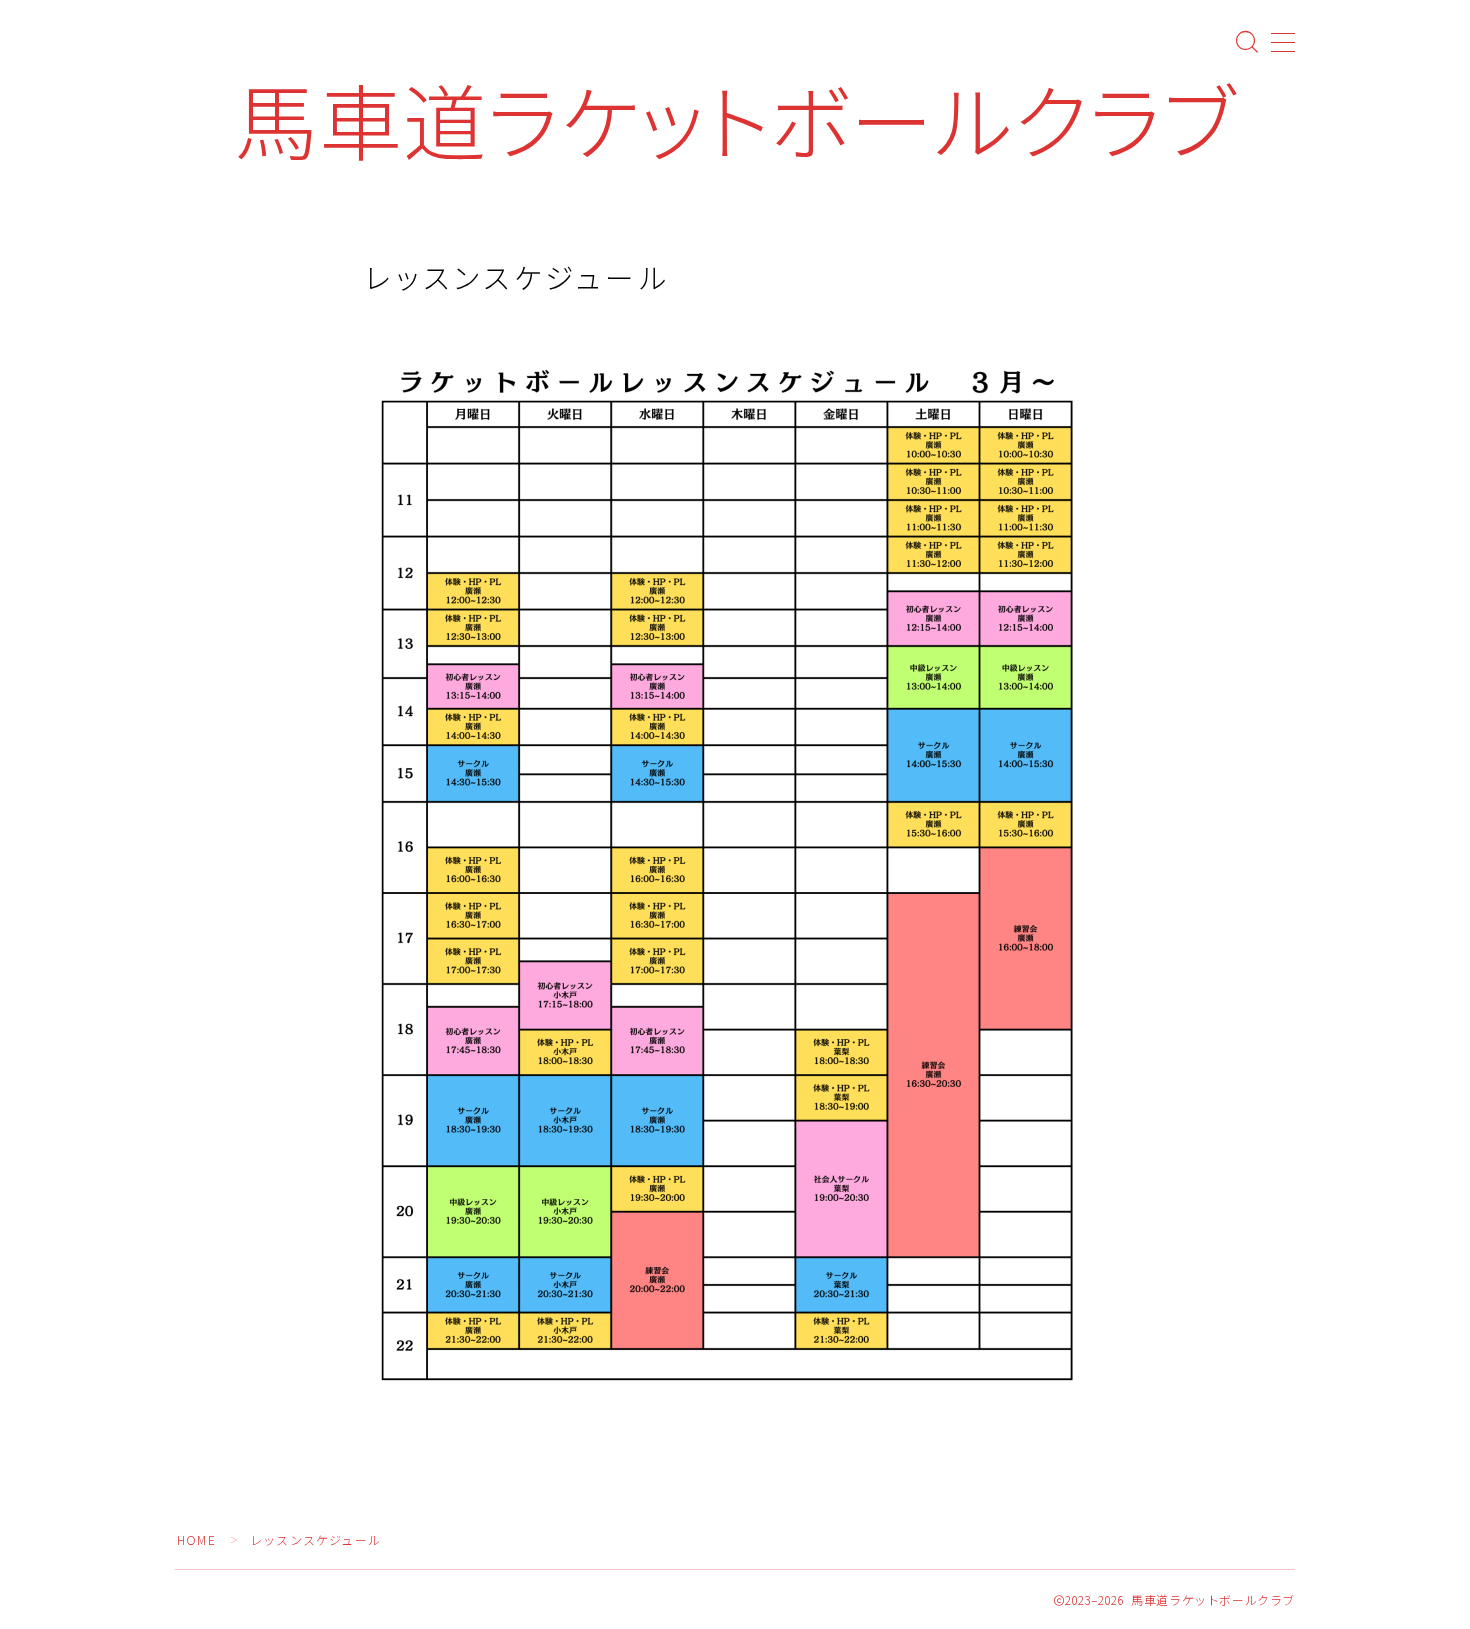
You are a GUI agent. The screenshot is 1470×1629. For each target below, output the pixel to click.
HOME (196, 1539)
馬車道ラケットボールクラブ (735, 125)
